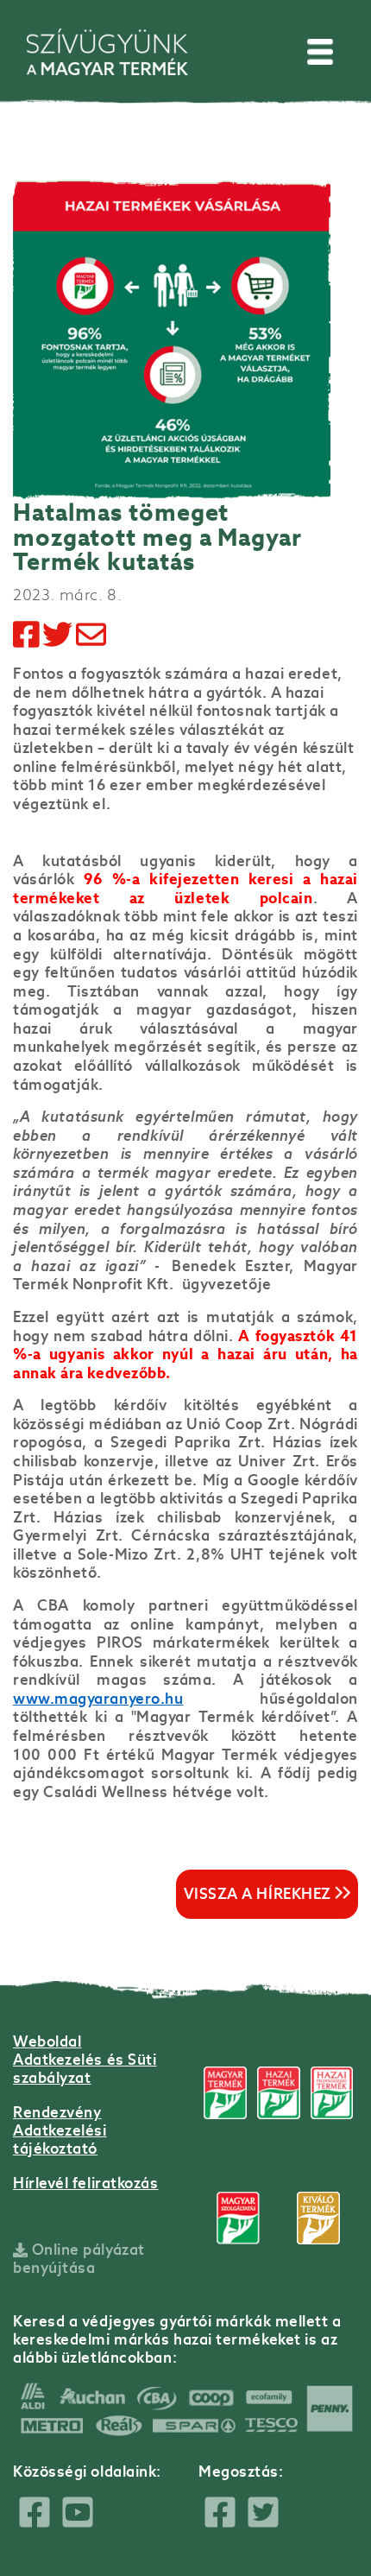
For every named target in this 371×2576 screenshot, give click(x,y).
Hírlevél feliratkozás (86, 2183)
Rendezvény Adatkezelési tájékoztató (60, 2130)
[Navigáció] (320, 52)
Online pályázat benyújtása (79, 2259)
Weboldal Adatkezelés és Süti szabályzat (85, 2060)
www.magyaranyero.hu (98, 1699)
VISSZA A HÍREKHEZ (260, 1894)
